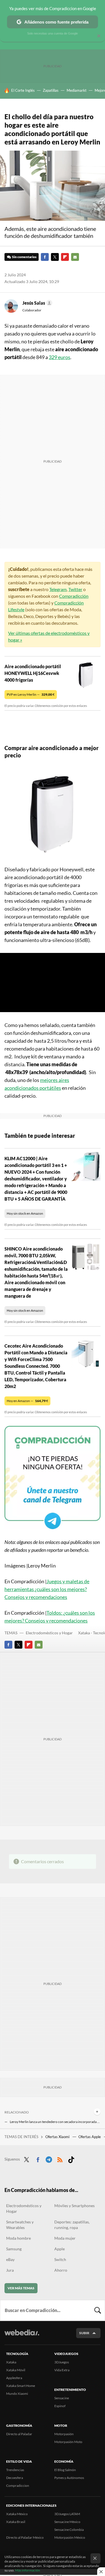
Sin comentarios (24, 257)
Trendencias (15, 2470)
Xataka (11, 2362)
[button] (37, 303)
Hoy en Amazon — (27, 1401)
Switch (60, 2259)
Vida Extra (62, 2370)
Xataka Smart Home (21, 2386)
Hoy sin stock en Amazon (25, 1213)
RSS (60, 2159)
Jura (10, 2270)
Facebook (45, 257)
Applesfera (14, 2378)
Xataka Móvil (16, 2370)
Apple (60, 2249)
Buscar (98, 2310)
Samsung (14, 2249)
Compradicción (74, 596)
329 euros (60, 357)
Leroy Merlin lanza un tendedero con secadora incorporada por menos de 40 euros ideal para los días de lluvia (55, 2122)
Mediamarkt (77, 90)
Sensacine (62, 2398)
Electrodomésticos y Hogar (49, 1633)
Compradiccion (18, 2486)
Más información (28, 2570)
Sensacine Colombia (69, 2530)
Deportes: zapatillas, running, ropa (72, 2225)
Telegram (58, 589)
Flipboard (65, 257)
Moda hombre (18, 2238)
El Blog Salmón (65, 2470)
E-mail (75, 257)
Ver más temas (21, 2288)
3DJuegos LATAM (67, 2514)
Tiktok (71, 2159)
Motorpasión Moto (68, 2442)
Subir (84, 2333)
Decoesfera (15, 2478)
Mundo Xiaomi (17, 2394)
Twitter (55, 257)
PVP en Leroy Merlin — (31, 694)
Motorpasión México (70, 2537)
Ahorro (61, 2270)
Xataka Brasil (16, 2522)
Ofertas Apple (90, 2137)
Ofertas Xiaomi (58, 2137)
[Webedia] (22, 2336)
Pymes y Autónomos (69, 2478)
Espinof (60, 2406)
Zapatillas (51, 90)
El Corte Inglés (23, 90)
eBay (10, 2259)
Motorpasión (64, 2434)
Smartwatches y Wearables (20, 2225)
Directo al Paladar (19, 2434)
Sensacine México (67, 2522)
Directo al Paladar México (25, 2537)
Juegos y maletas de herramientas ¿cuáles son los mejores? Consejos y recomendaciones (47, 1589)
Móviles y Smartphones (74, 2206)
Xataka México (17, 2514)
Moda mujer (65, 2238)
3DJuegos (62, 2362)
